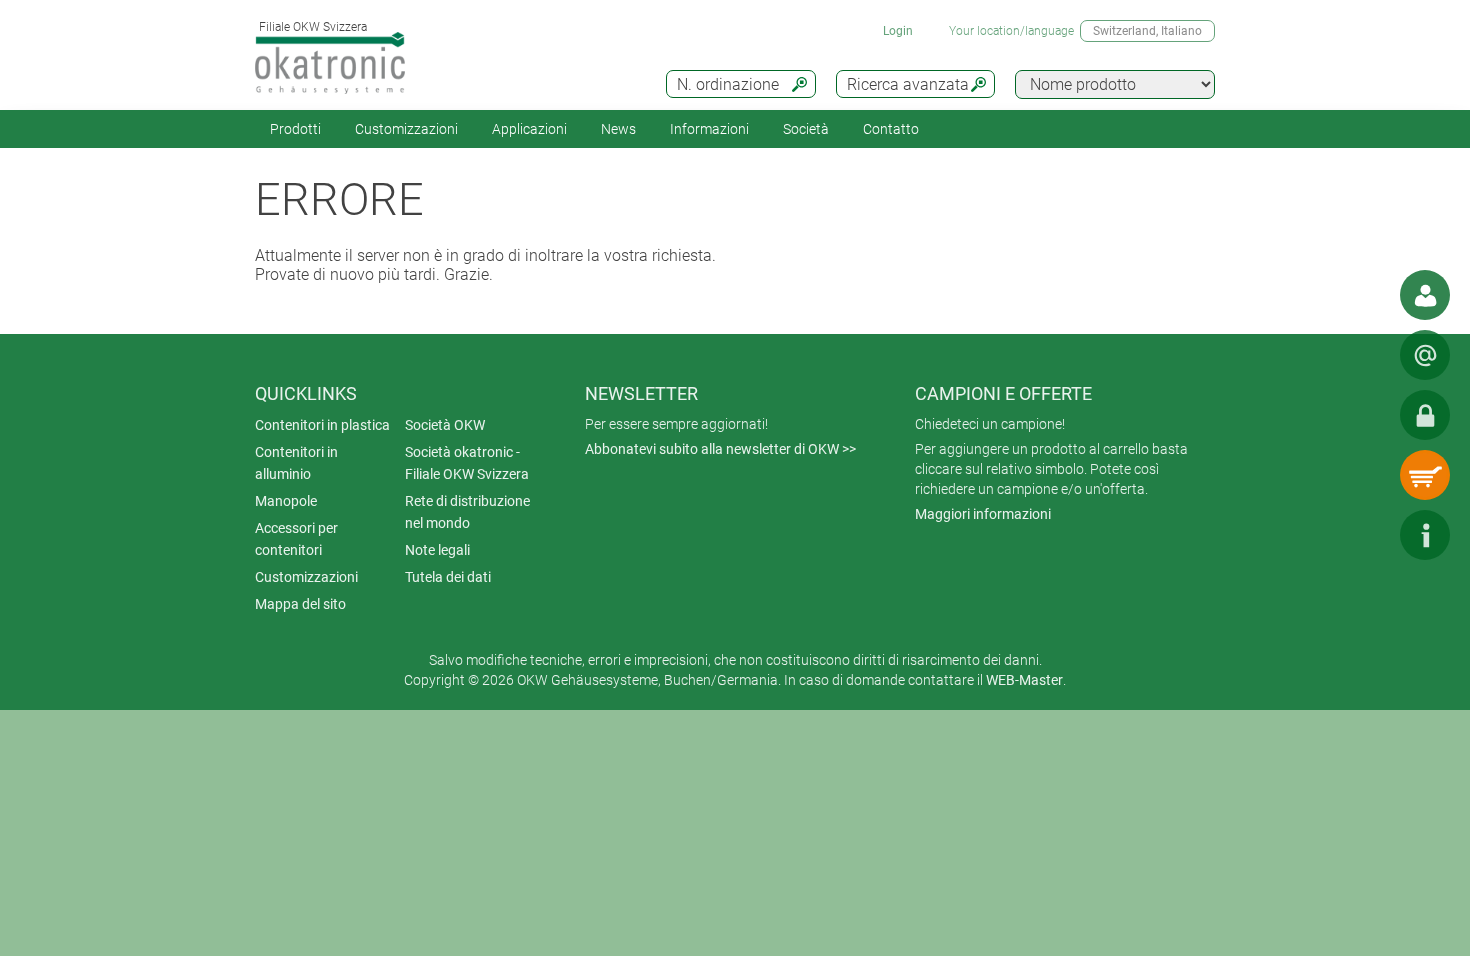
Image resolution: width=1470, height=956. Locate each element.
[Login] (1425, 415)
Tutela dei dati (448, 577)
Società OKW (445, 425)
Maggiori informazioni (983, 514)
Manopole (286, 501)
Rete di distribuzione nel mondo (467, 512)
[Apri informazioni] (1425, 535)
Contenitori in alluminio (296, 463)
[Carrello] (1425, 475)
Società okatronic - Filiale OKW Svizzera (467, 463)
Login (898, 31)
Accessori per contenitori (296, 539)
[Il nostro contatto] (1425, 295)
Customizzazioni (406, 129)
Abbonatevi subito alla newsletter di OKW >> (720, 449)
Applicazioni (529, 129)
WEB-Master (1024, 680)
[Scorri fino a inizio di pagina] (1365, 535)
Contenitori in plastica (322, 425)
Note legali (437, 550)
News (618, 129)
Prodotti (295, 129)
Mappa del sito (300, 604)
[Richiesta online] (1425, 355)
